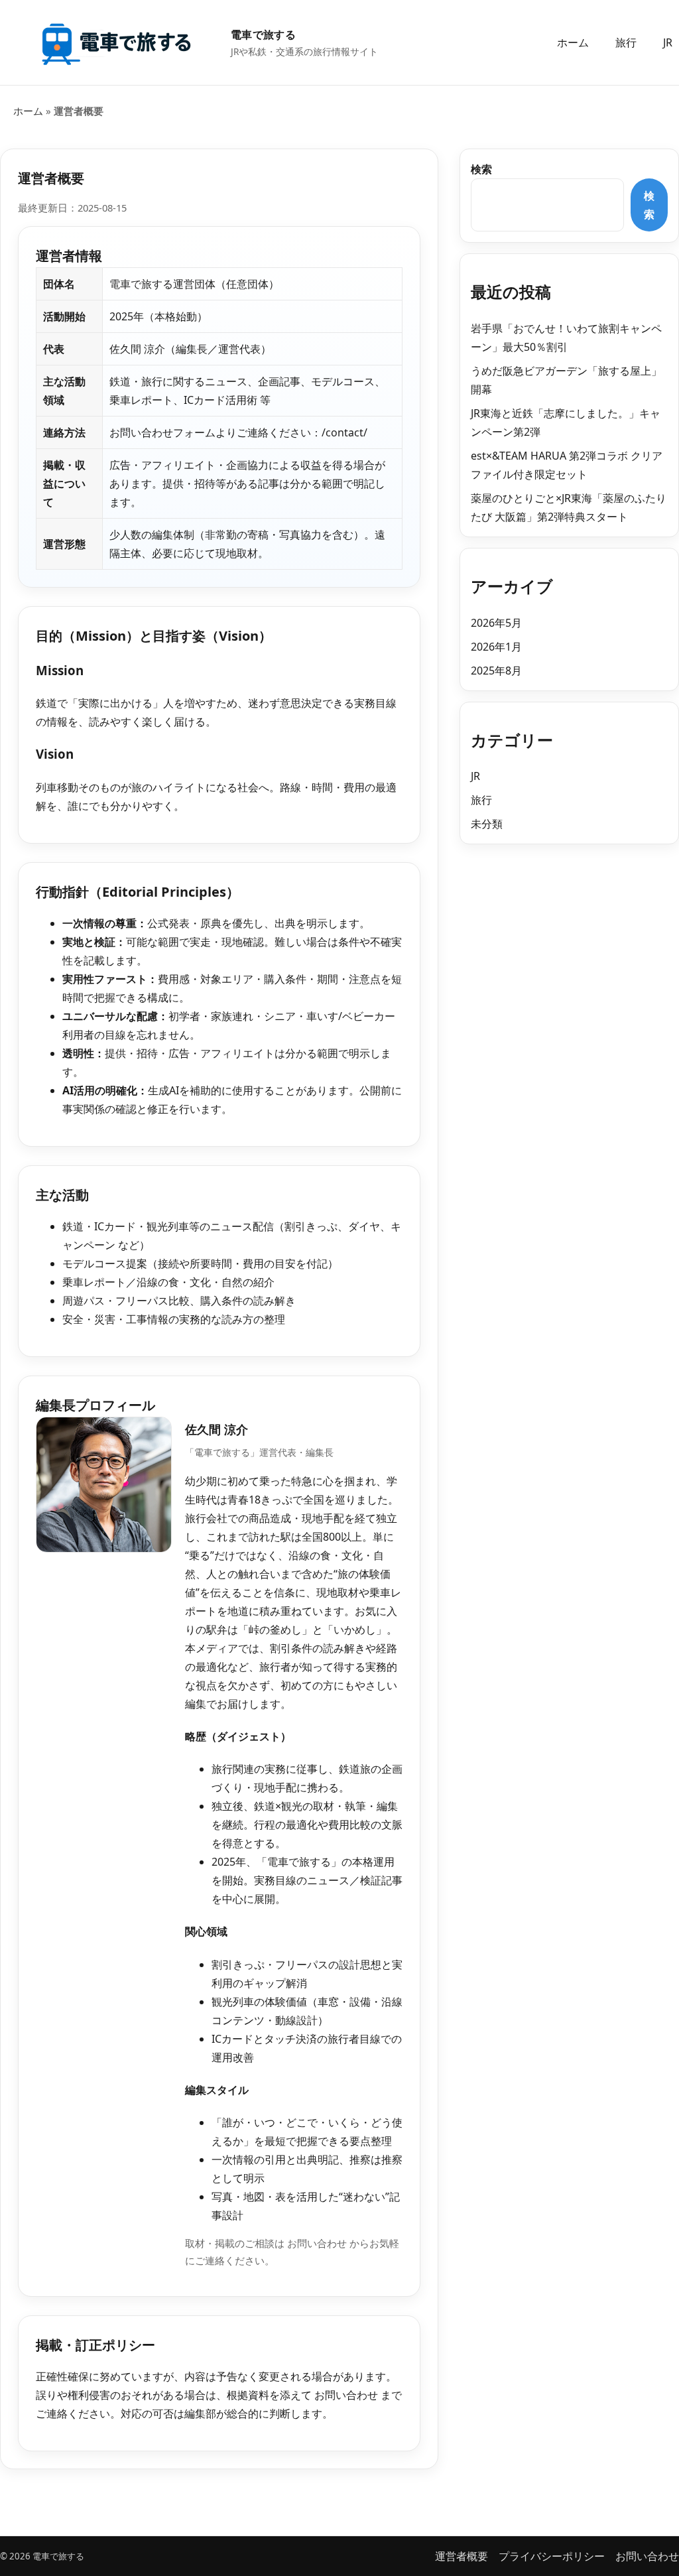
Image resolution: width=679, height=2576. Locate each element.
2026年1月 (496, 647)
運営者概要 (462, 2556)
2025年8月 (496, 671)
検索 (481, 169)
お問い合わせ (317, 2243)
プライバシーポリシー (552, 2556)
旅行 (626, 42)
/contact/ (344, 432)
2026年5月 (496, 623)
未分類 (487, 824)
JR (668, 42)
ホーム (573, 42)
